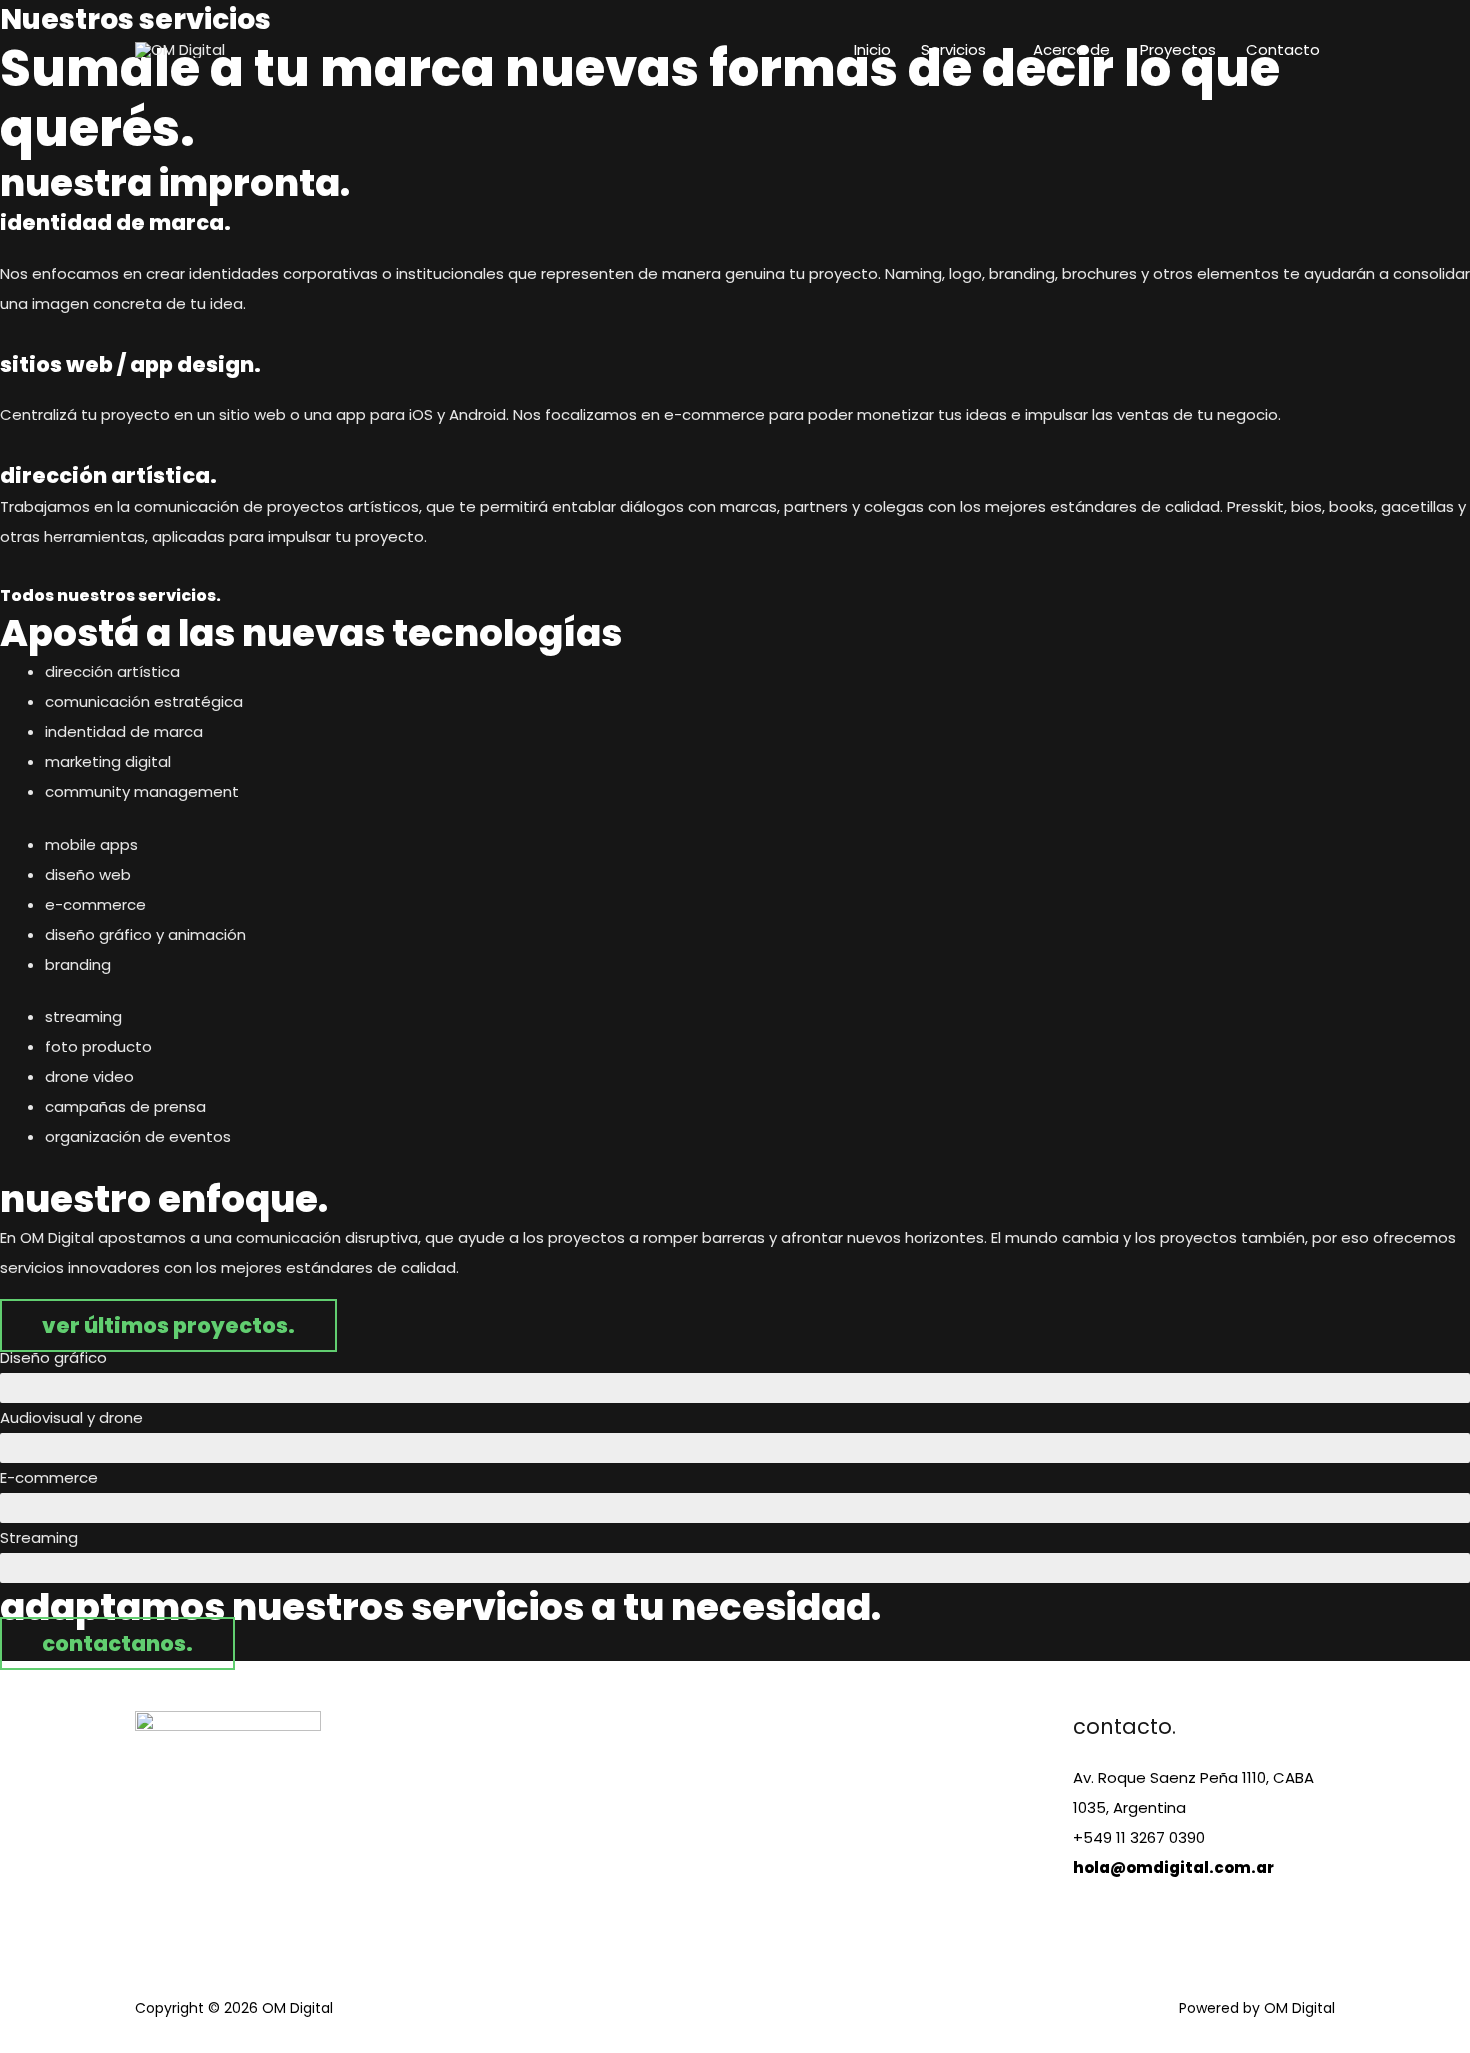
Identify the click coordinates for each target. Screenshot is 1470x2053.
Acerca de (1071, 49)
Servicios (953, 49)
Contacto (1283, 49)
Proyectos (1178, 49)
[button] (168, 1325)
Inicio (872, 49)
